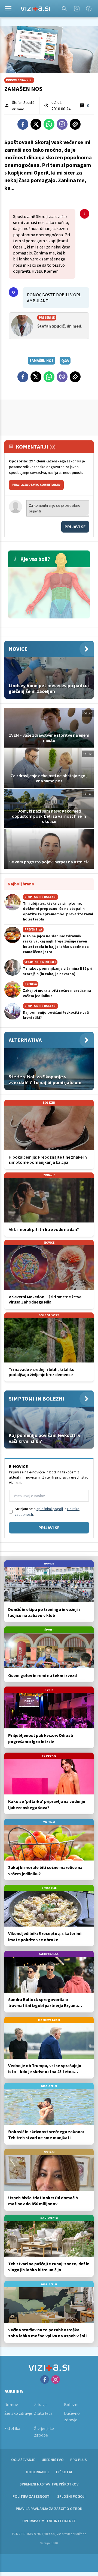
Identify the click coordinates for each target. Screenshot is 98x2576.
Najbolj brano (21, 884)
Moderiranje (38, 2472)
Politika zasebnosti (32, 2496)
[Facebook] (89, 9)
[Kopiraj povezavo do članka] (75, 124)
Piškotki (64, 2472)
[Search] (64, 9)
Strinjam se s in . (47, 1512)
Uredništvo (53, 2460)
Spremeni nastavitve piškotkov (49, 2484)
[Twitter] (36, 124)
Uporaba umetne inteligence (49, 2521)
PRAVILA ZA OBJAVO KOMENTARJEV (36, 485)
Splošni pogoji (71, 2496)
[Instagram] (77, 9)
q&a (65, 360)
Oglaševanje (23, 2460)
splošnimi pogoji (50, 1509)
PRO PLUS (79, 2460)
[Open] (8, 9)
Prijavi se (75, 527)
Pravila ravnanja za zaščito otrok (49, 2509)
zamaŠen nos (42, 360)
